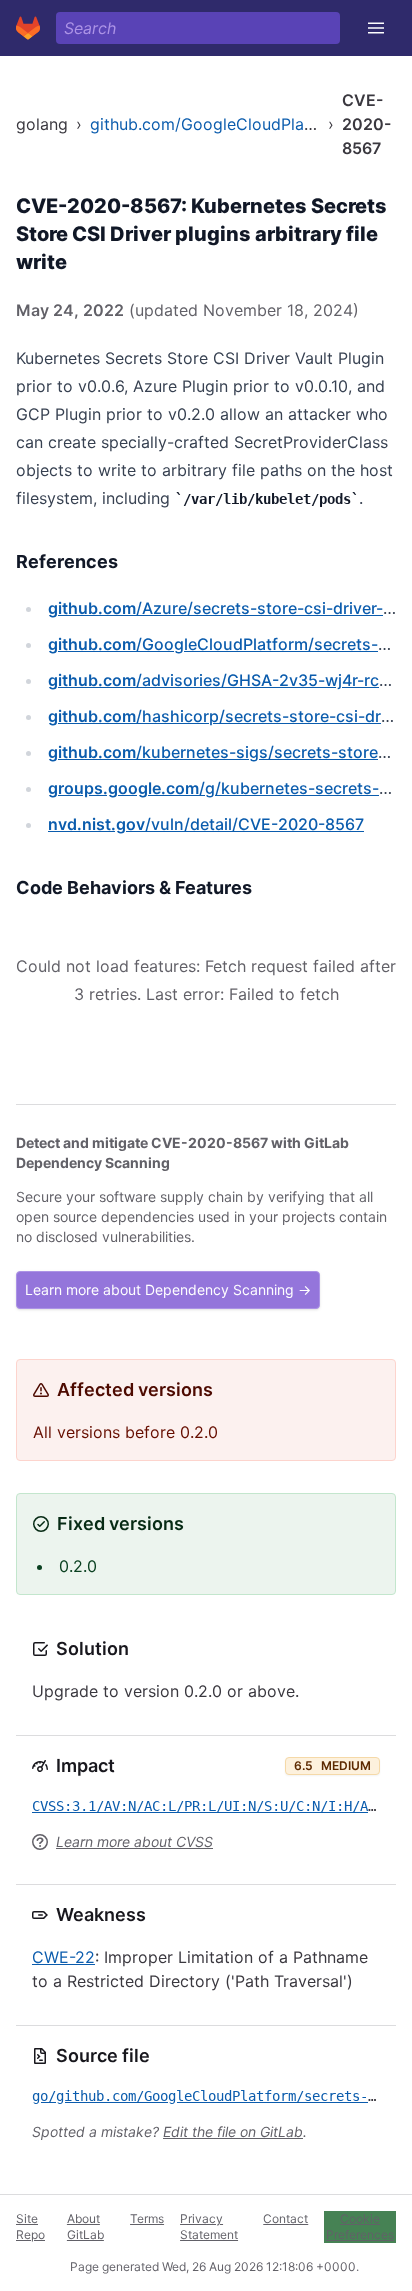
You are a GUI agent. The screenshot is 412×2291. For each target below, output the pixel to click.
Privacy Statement (209, 2226)
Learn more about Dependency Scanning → (168, 1289)
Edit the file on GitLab (233, 2131)
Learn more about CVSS (134, 1841)
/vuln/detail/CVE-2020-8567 (206, 824)
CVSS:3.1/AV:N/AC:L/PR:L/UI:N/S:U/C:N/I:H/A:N (208, 1806)
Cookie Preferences (360, 2226)
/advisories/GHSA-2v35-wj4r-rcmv (225, 680)
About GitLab (85, 2226)
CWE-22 (63, 1957)
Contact (285, 2218)
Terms (147, 2218)
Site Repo (30, 2226)
